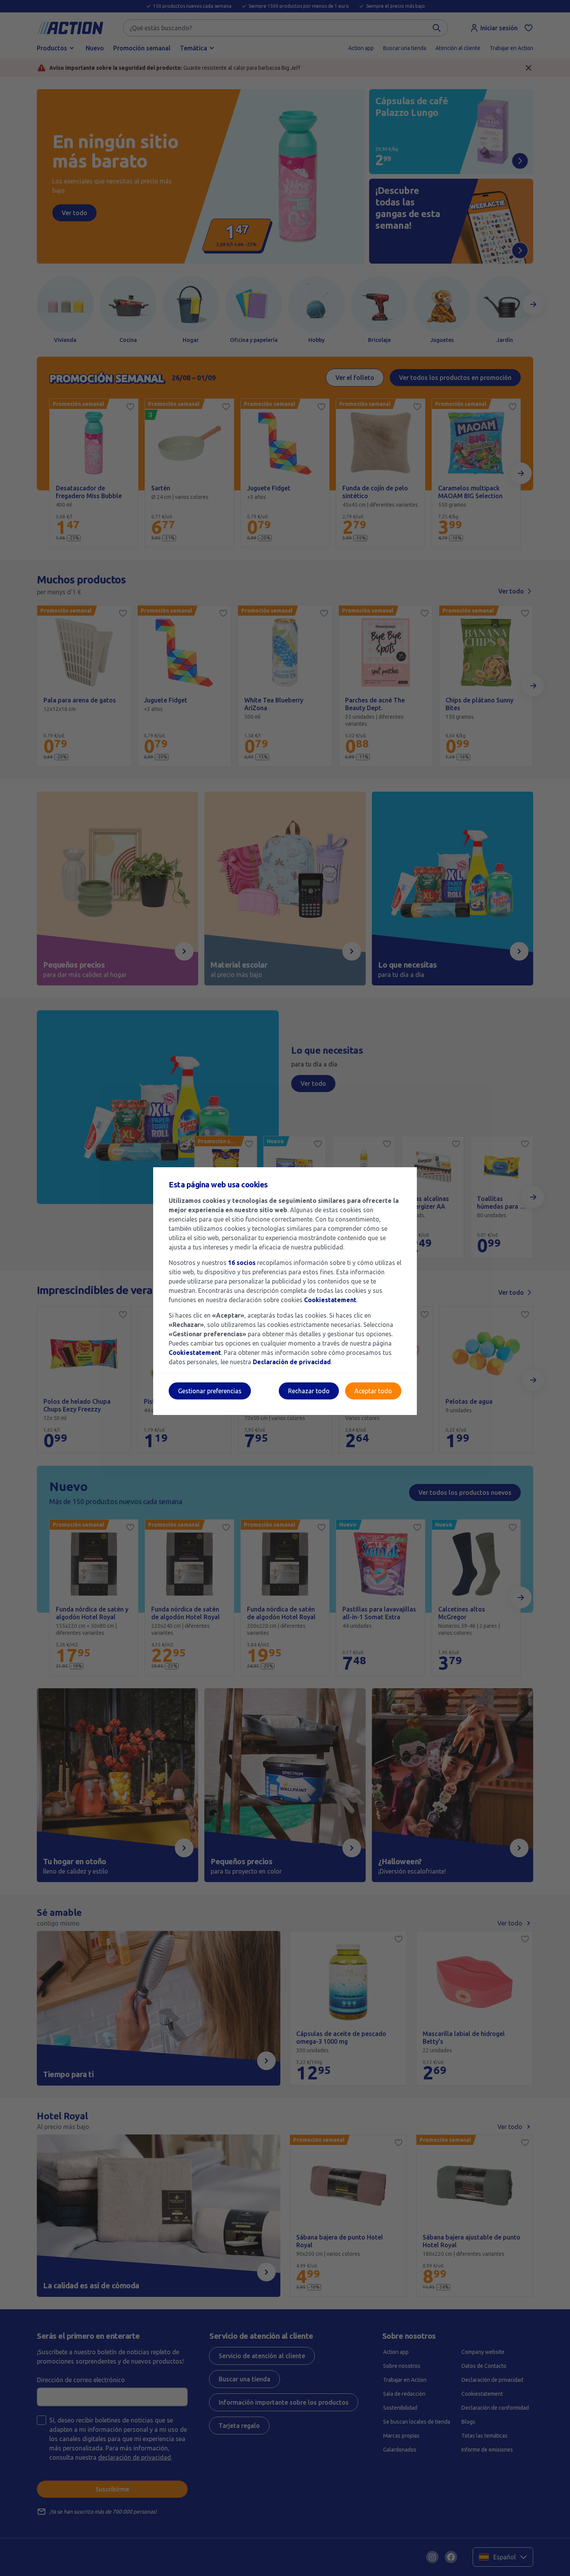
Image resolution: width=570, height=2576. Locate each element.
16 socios (242, 1263)
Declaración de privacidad (292, 1362)
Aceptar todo (373, 1391)
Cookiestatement (330, 1300)
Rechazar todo (309, 1391)
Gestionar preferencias (210, 1391)
